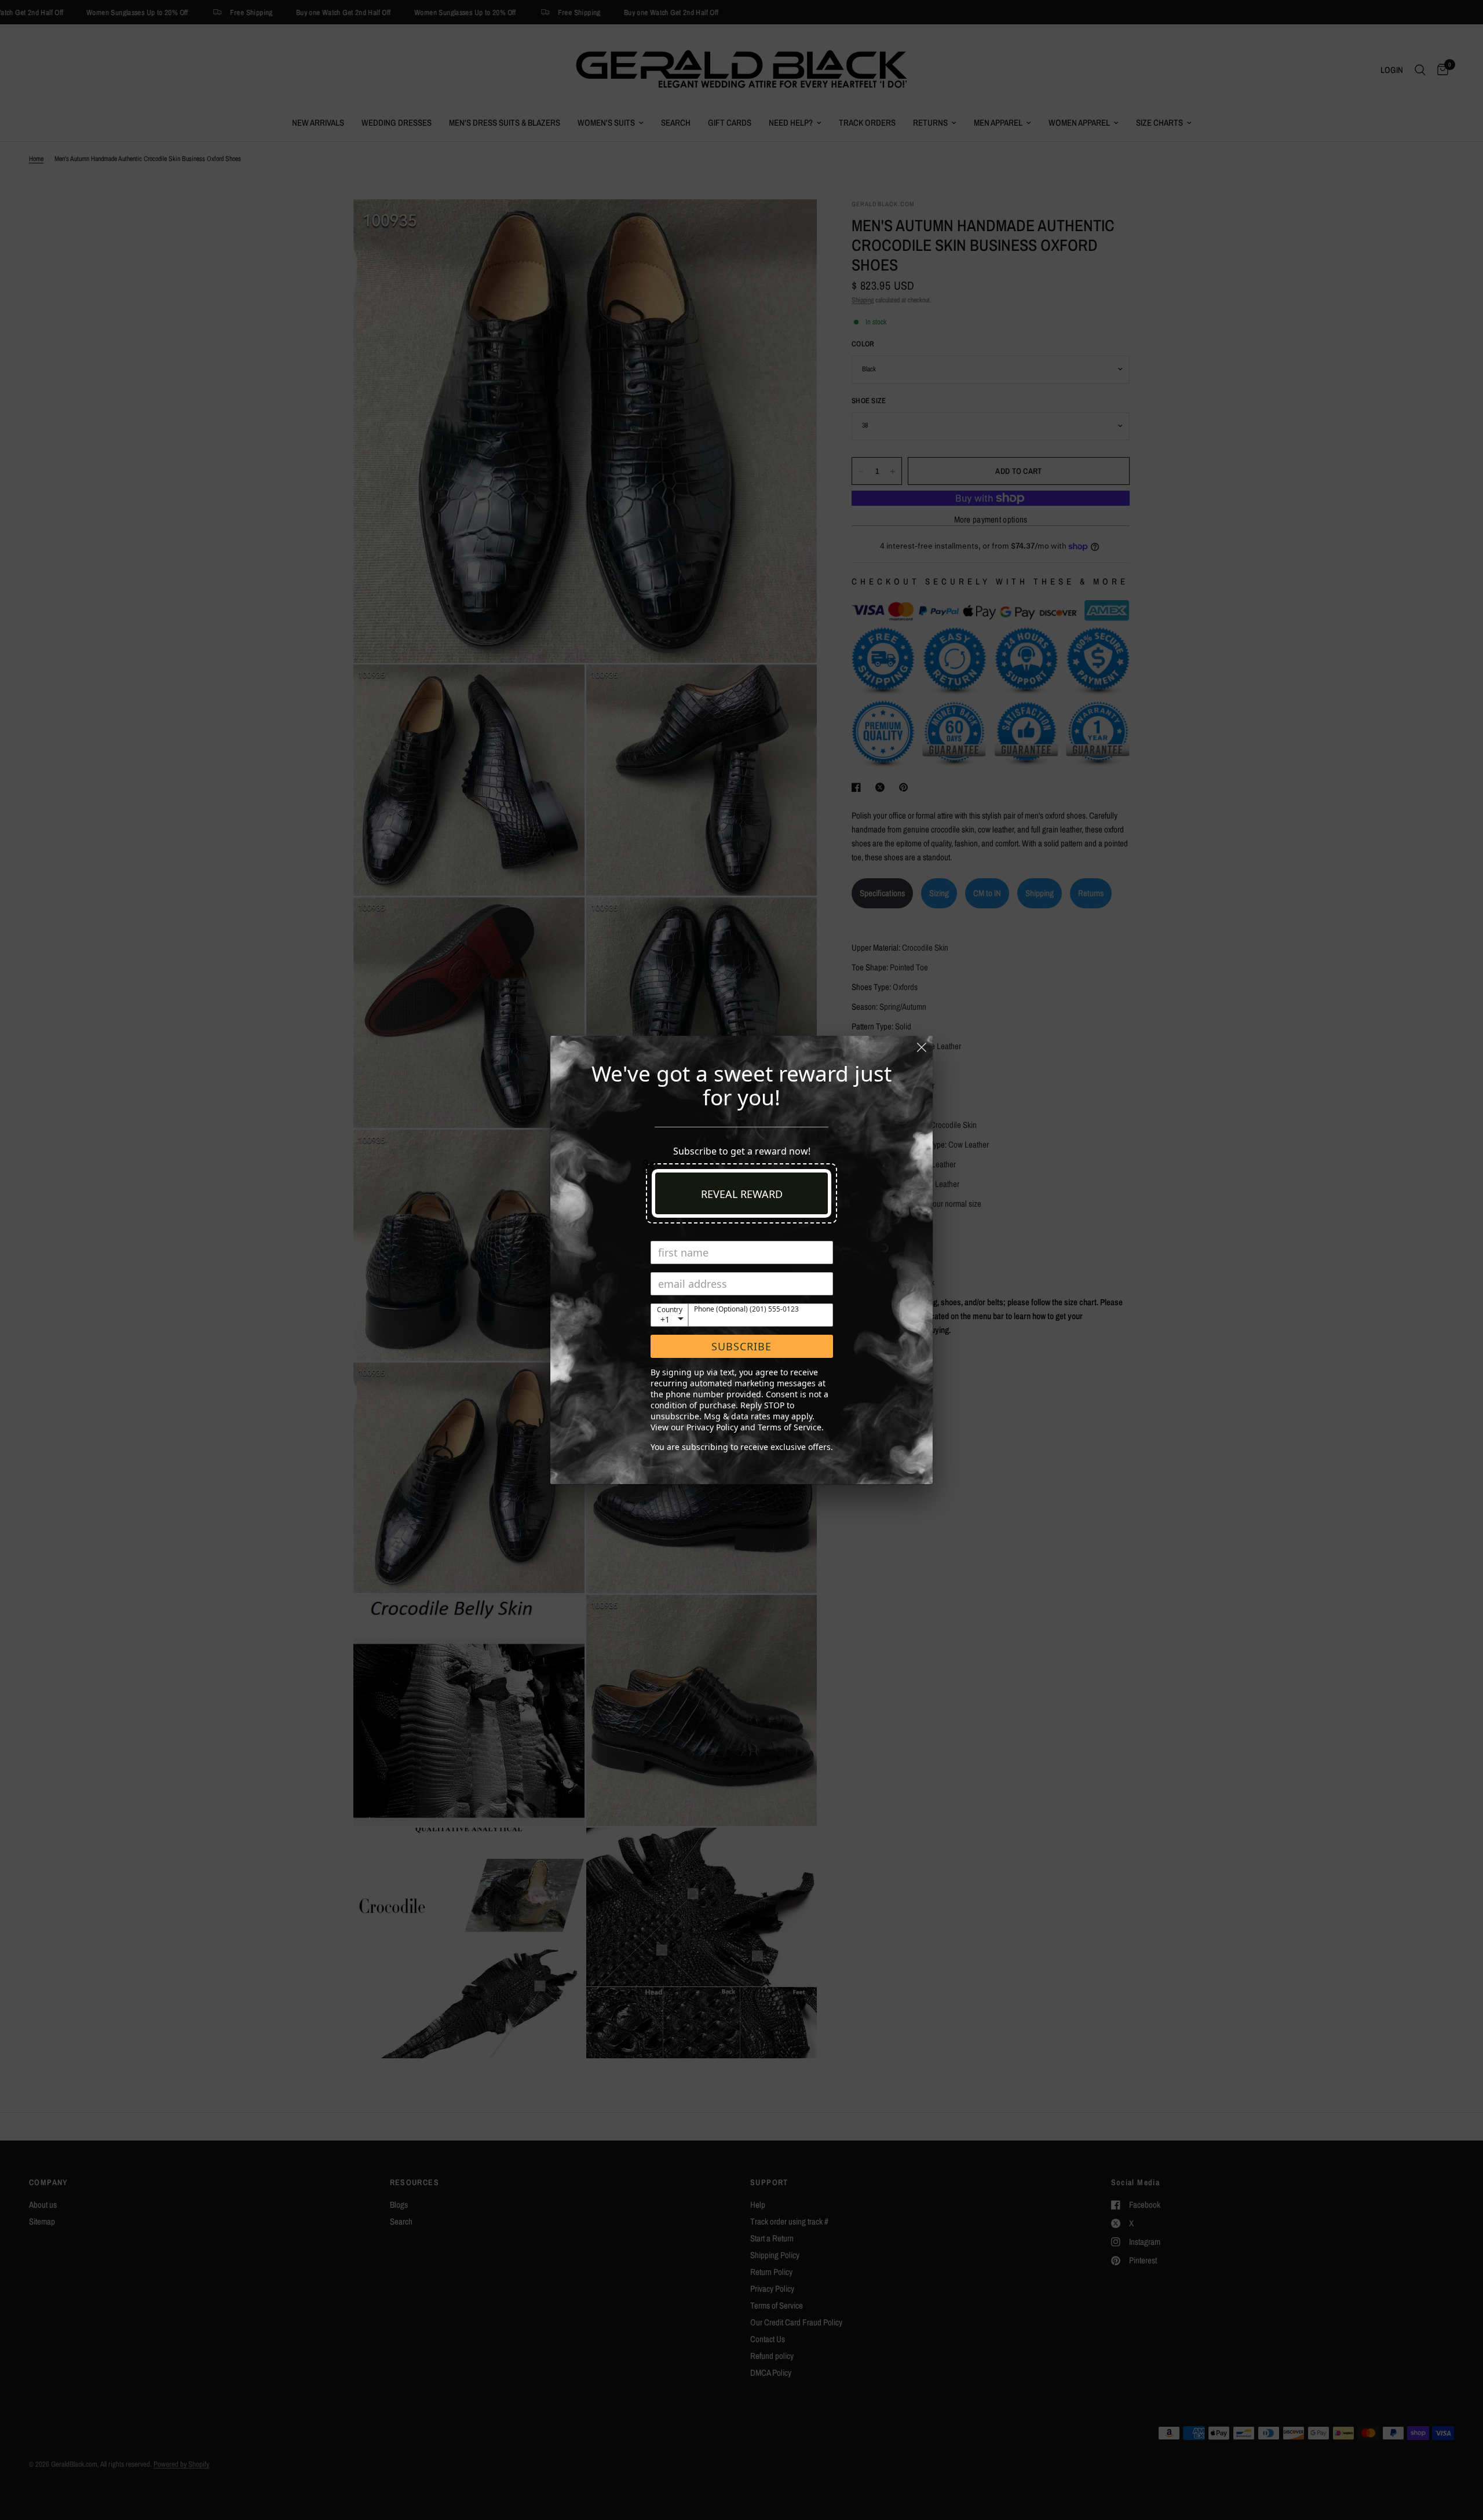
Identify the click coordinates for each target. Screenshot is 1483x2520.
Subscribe (741, 1346)
